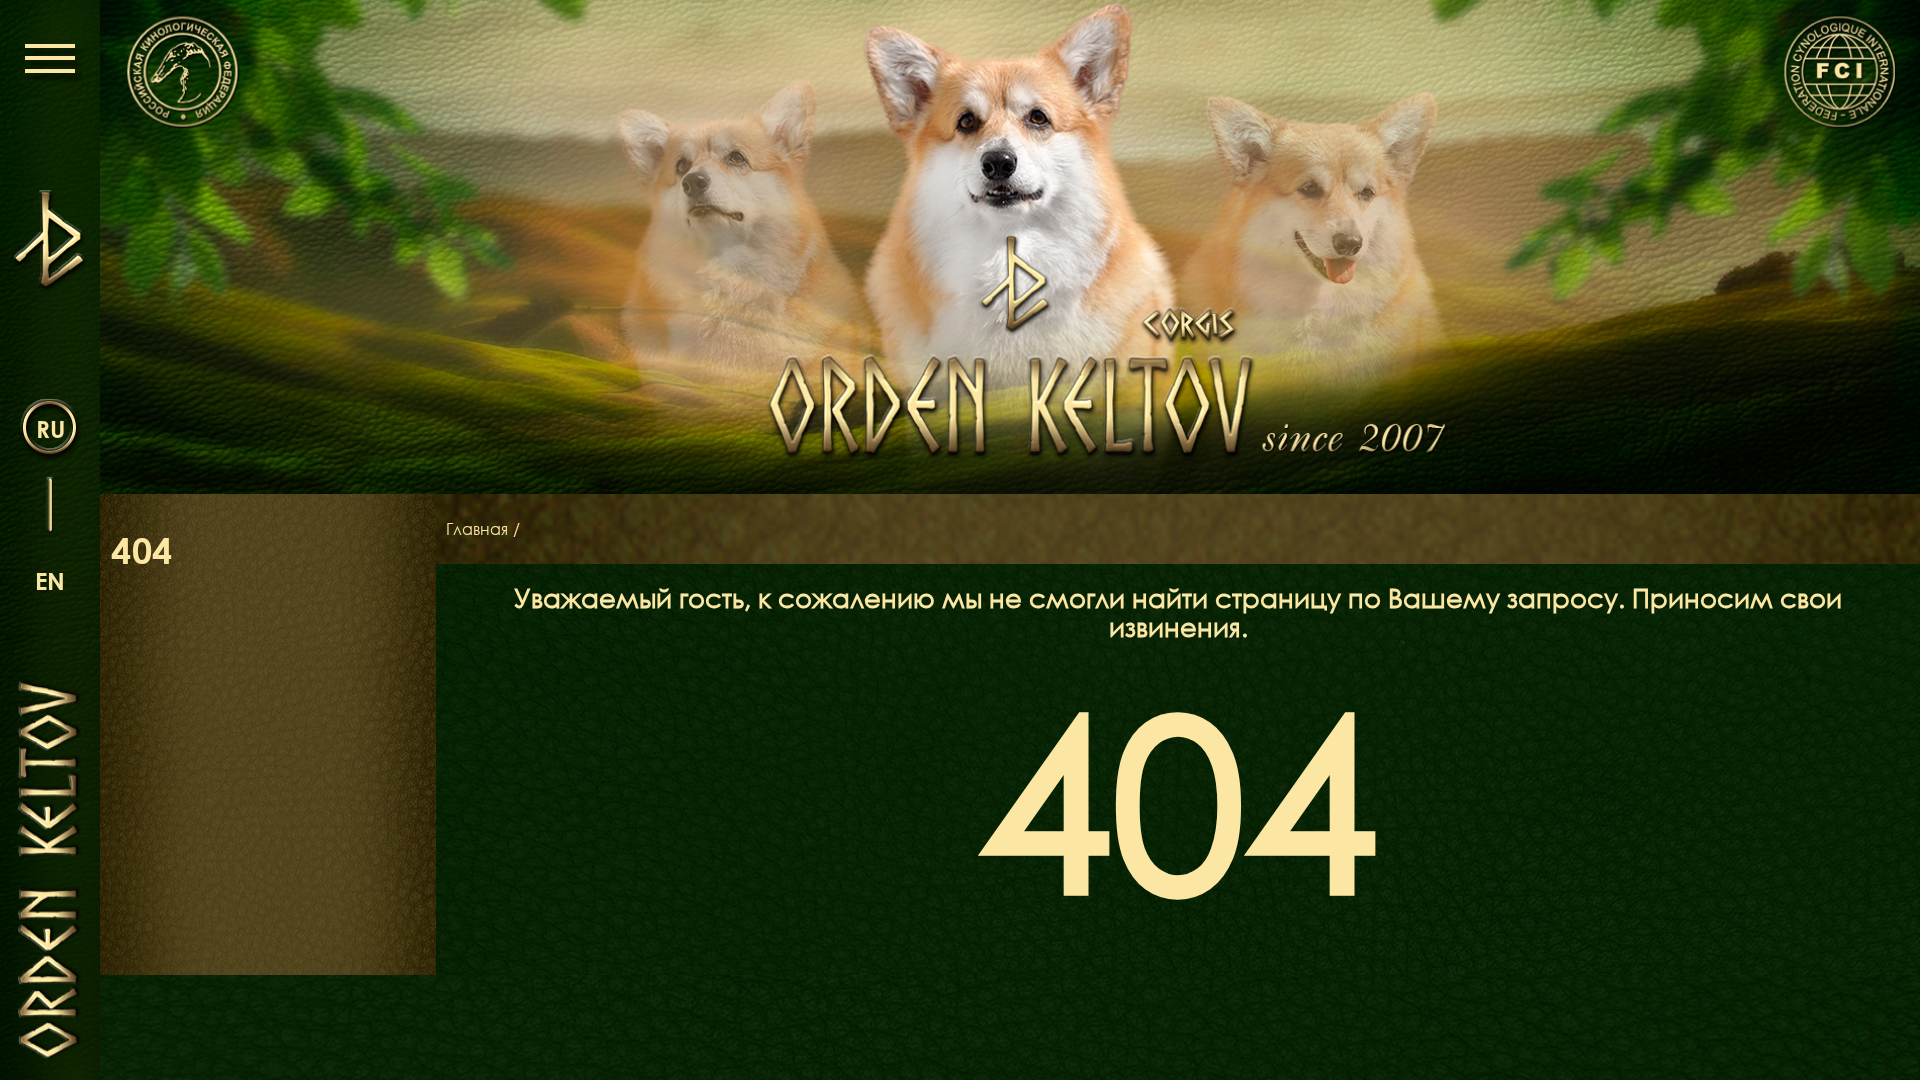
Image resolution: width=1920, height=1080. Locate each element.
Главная (477, 529)
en (50, 580)
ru (50, 428)
